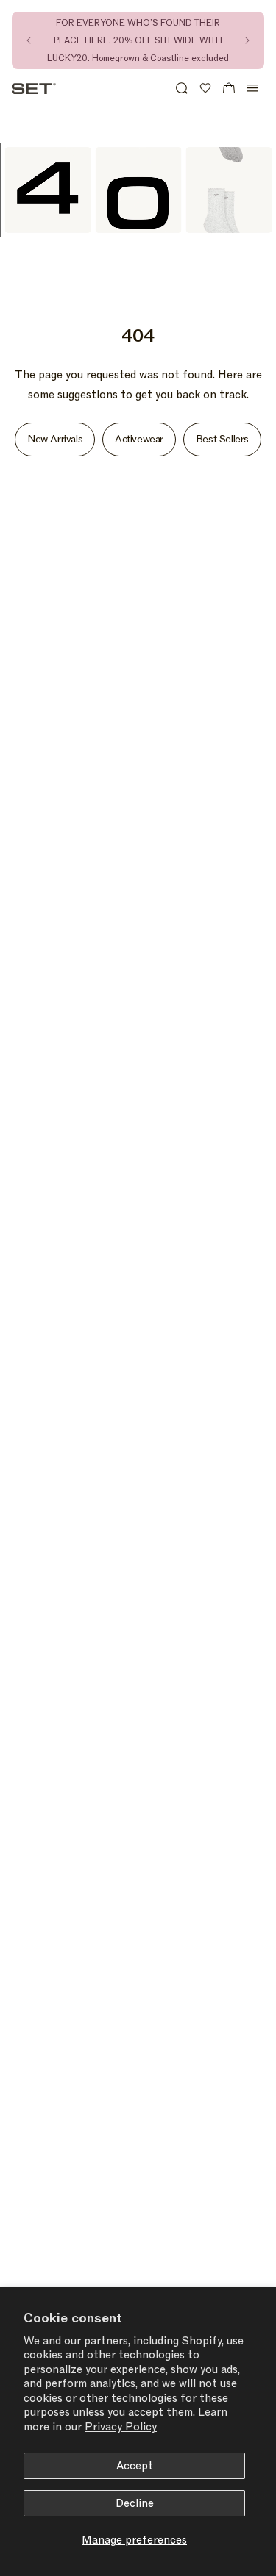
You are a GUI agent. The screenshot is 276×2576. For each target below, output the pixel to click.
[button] (182, 88)
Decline (135, 2503)
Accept (135, 2466)
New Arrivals (55, 439)
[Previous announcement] (29, 40)
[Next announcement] (247, 40)
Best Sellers (222, 439)
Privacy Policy (121, 2427)
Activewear (139, 439)
